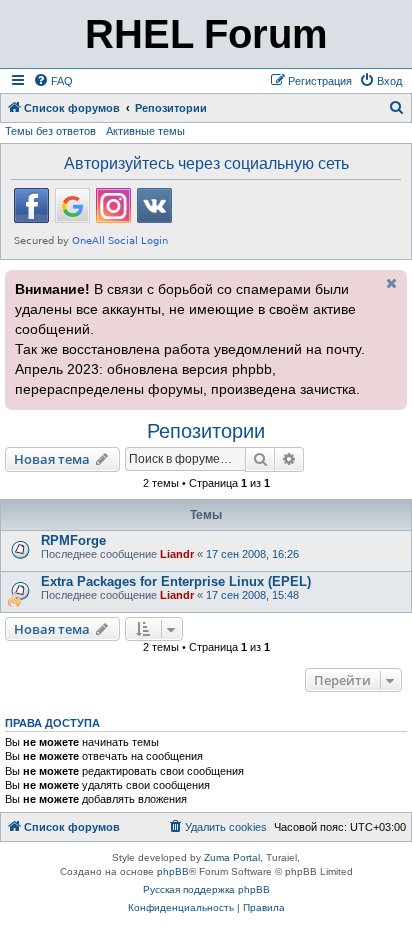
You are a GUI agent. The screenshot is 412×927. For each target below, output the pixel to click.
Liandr (177, 554)
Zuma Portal (232, 857)
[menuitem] (53, 81)
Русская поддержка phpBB (206, 889)
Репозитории (206, 431)
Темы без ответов (50, 131)
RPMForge (73, 540)
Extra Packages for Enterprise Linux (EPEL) (176, 581)
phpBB (173, 871)
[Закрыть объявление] (390, 283)
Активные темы (145, 131)
